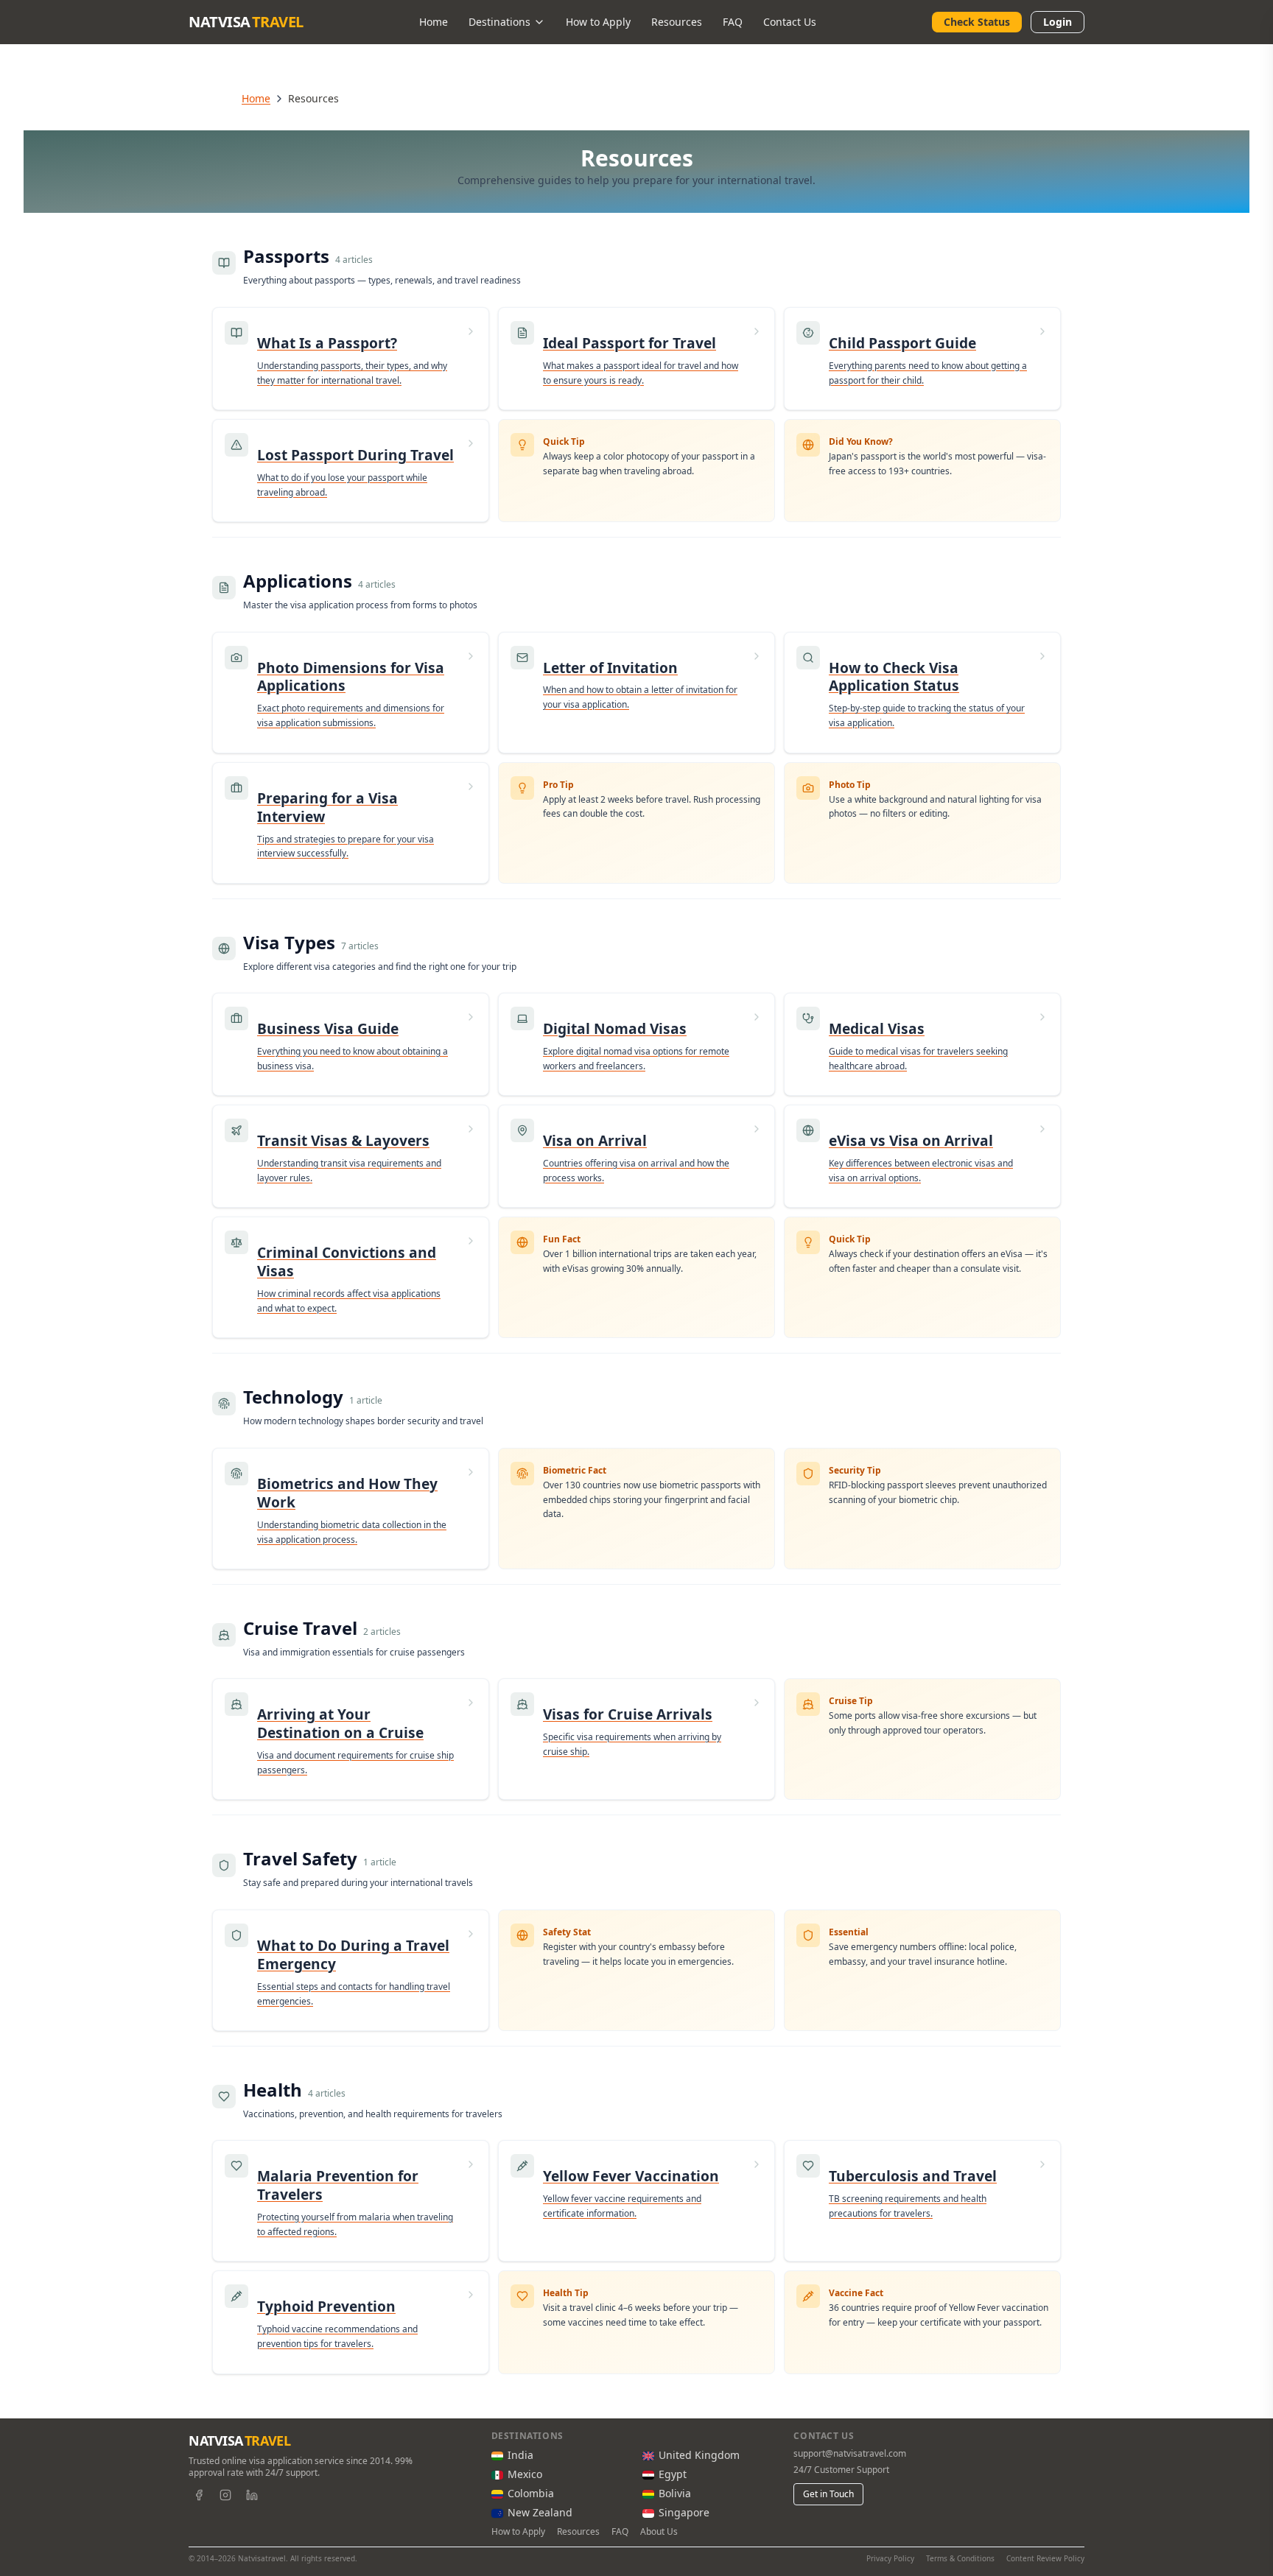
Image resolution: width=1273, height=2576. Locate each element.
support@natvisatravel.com (850, 2454)
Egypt (673, 2474)
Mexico (525, 2474)
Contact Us (790, 22)
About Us (659, 2532)
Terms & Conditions (960, 2558)
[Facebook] (199, 2495)
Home (434, 22)
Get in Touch (828, 2494)
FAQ (733, 22)
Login (1058, 22)
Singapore (684, 2512)
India (520, 2455)
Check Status (977, 22)
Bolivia (675, 2493)
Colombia (531, 2493)
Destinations (499, 22)
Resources (677, 22)
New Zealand (540, 2512)
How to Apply (598, 22)
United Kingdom (699, 2455)
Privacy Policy (890, 2558)
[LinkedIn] (252, 2495)
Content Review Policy (1045, 2558)
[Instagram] (225, 2495)
